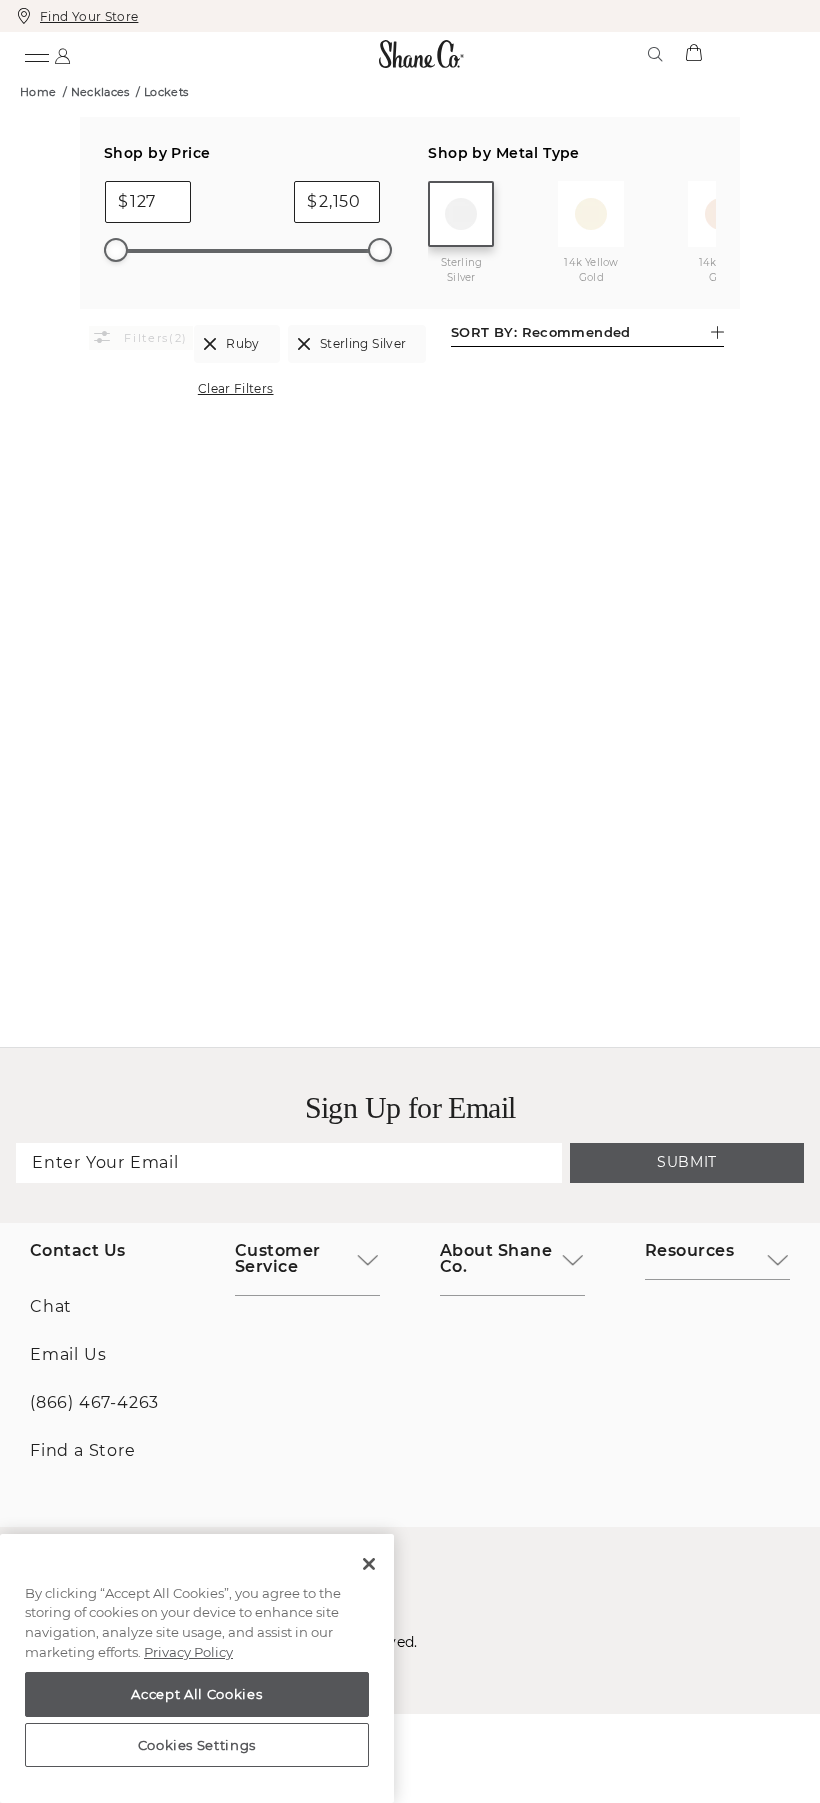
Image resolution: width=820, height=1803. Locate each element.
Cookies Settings (197, 1745)
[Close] (369, 1564)
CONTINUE (410, 1068)
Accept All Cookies (196, 1694)
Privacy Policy (188, 1652)
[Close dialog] (684, 602)
